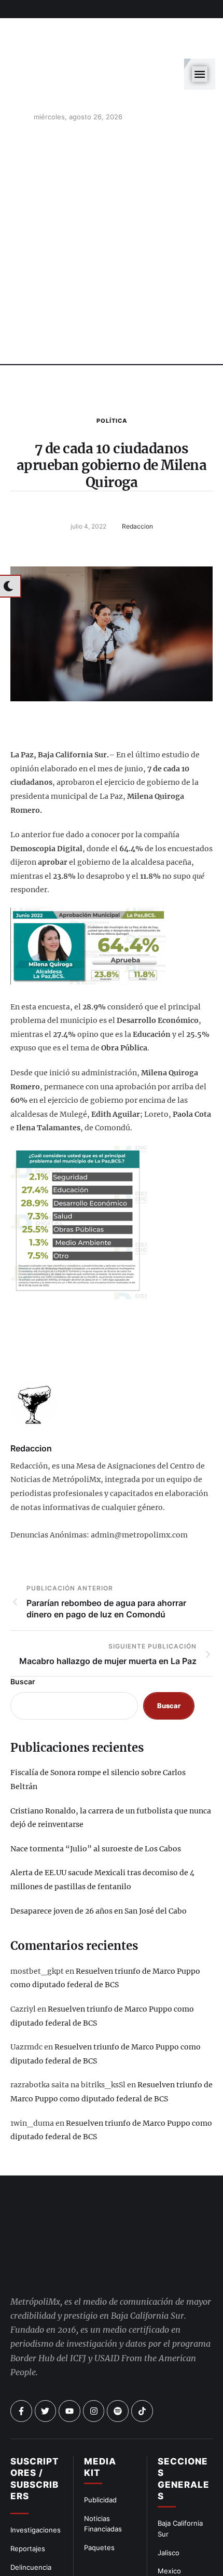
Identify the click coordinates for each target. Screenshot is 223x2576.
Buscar (23, 1635)
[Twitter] (46, 2365)
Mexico (169, 2525)
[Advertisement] (112, 200)
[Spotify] (118, 2365)
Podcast (171, 2562)
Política (112, 374)
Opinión (23, 2539)
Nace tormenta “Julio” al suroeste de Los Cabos (96, 1802)
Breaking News (35, 2558)
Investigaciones (36, 2484)
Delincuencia (31, 2520)
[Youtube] (69, 2365)
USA (165, 2543)
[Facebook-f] (21, 2365)
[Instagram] (94, 2365)
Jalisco (169, 2506)
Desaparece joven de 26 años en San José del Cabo (99, 1864)
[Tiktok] (142, 2365)
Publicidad (100, 2453)
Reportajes (28, 2502)
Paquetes (99, 2501)
